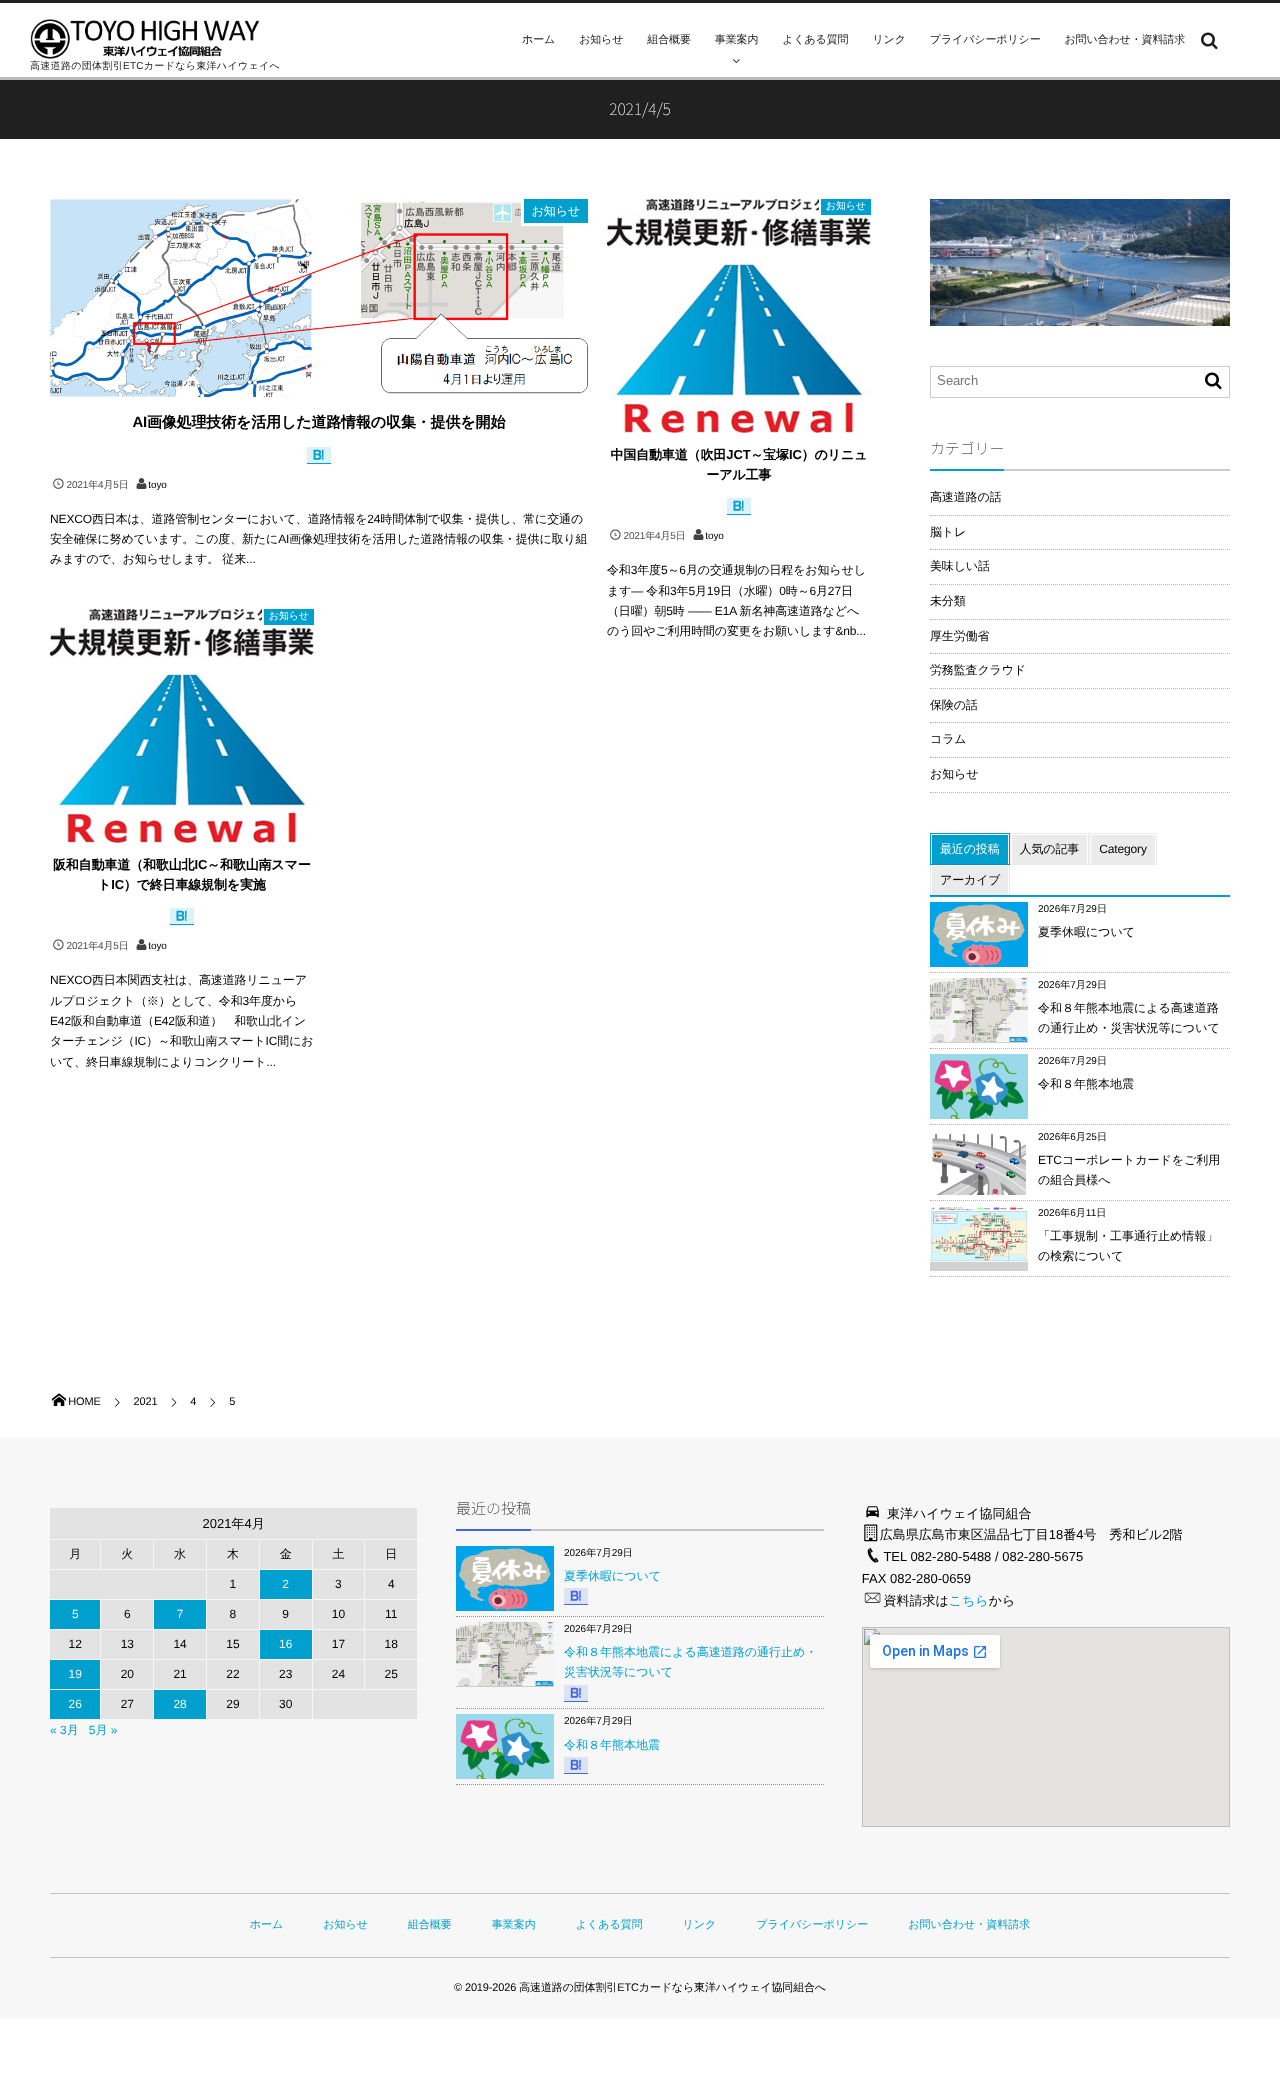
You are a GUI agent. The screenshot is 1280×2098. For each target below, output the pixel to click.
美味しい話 (960, 566)
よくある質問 (815, 40)
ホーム (538, 40)
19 (75, 1674)
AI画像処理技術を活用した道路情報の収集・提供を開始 (318, 422)
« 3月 (64, 1730)
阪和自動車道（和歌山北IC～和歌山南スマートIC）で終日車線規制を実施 (182, 874)
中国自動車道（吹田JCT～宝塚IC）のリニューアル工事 (739, 464)
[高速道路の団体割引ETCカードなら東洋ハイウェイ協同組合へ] (145, 39)
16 (285, 1644)
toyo (157, 485)
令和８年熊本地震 (1086, 1084)
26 (75, 1704)
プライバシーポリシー (985, 40)
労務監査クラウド (978, 670)
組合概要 (668, 40)
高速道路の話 (965, 497)
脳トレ (948, 532)
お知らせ (601, 40)
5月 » (103, 1730)
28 (179, 1704)
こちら (969, 1600)
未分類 (948, 601)
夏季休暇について (1086, 932)
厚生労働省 (959, 636)
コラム (948, 739)
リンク (888, 40)
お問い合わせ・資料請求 (1125, 40)
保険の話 (954, 705)
